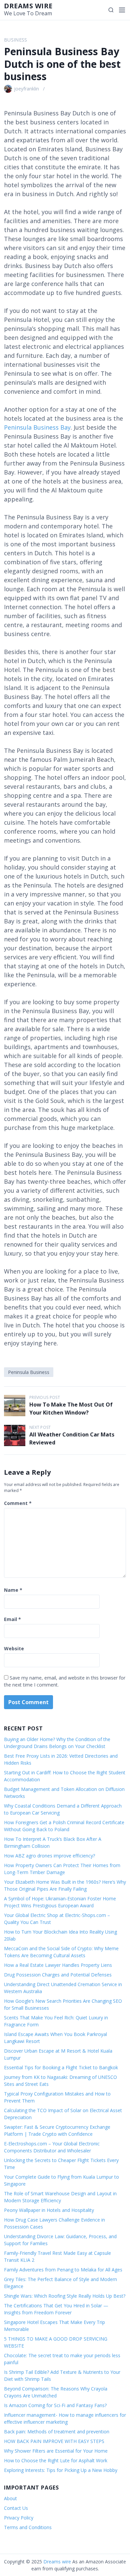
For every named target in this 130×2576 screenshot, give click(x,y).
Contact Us (16, 2508)
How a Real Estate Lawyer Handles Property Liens (58, 1965)
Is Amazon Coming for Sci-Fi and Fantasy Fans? (55, 2405)
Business (16, 40)
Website (14, 1648)
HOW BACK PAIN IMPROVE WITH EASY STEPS (54, 2441)
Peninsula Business (29, 1372)
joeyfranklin (26, 89)
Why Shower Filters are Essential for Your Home (56, 2451)
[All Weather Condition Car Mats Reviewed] (15, 1435)
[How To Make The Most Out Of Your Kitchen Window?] (15, 1406)
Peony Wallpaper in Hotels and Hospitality (49, 2210)
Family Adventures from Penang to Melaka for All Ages (63, 2270)
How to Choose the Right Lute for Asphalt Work (56, 2460)
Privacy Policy (19, 2518)
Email (12, 1619)
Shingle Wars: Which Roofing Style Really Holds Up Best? (65, 2296)
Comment (18, 1503)
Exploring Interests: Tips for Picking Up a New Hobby (61, 2470)
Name (13, 1590)
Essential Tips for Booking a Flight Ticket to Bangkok (61, 2067)
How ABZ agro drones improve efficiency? (49, 1856)
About (10, 2498)
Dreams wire (28, 6)
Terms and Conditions (28, 2527)
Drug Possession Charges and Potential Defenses (58, 1975)
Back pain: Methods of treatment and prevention (57, 2432)
